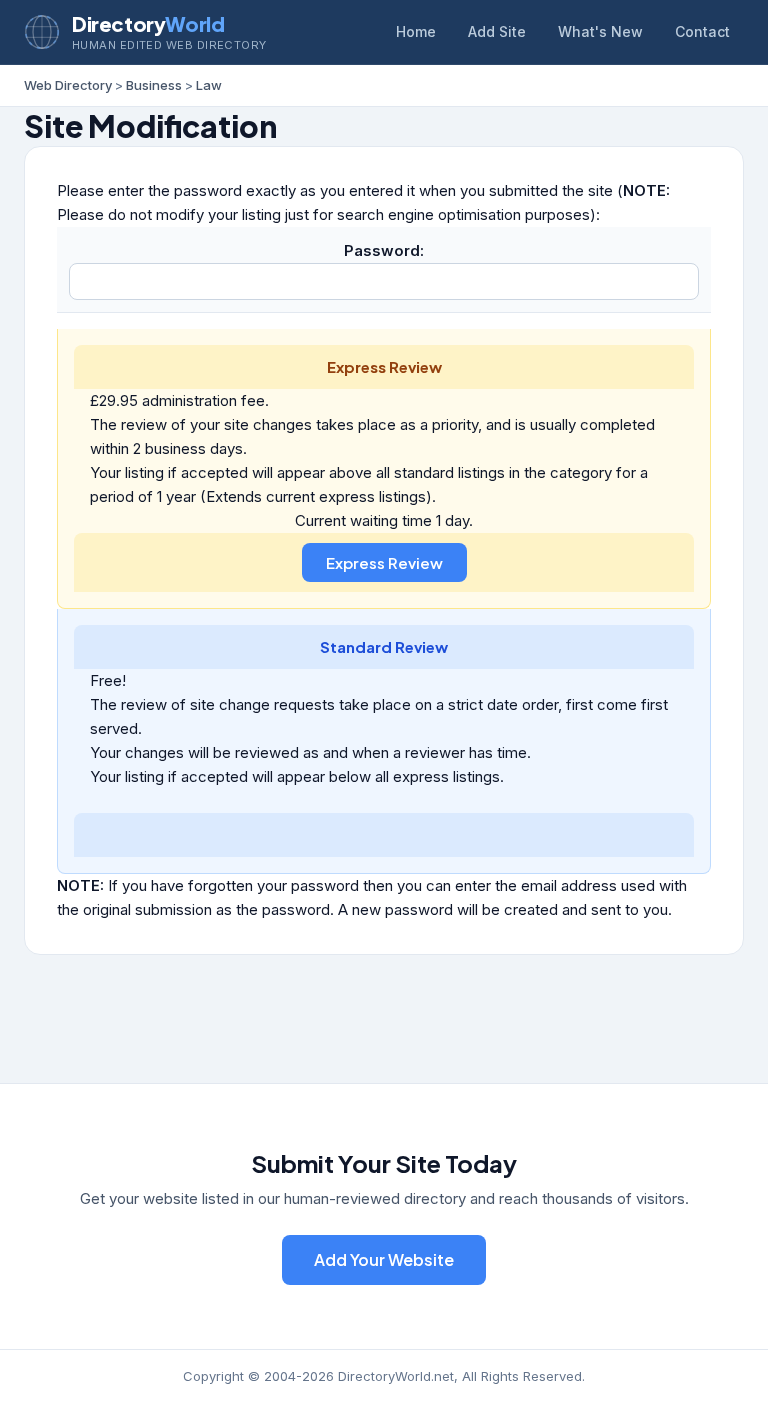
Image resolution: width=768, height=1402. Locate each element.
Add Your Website (384, 1259)
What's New (600, 31)
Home (416, 31)
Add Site (497, 31)
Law (209, 85)
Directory (148, 23)
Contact (702, 31)
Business (154, 85)
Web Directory (68, 85)
